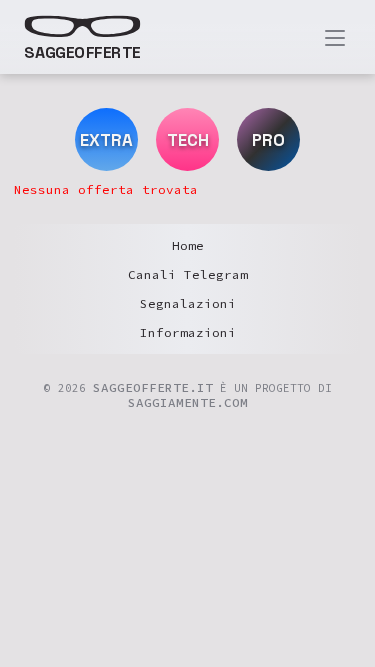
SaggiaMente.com (188, 402)
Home (188, 245)
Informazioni (188, 332)
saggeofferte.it (153, 387)
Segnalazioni (188, 303)
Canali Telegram (188, 274)
